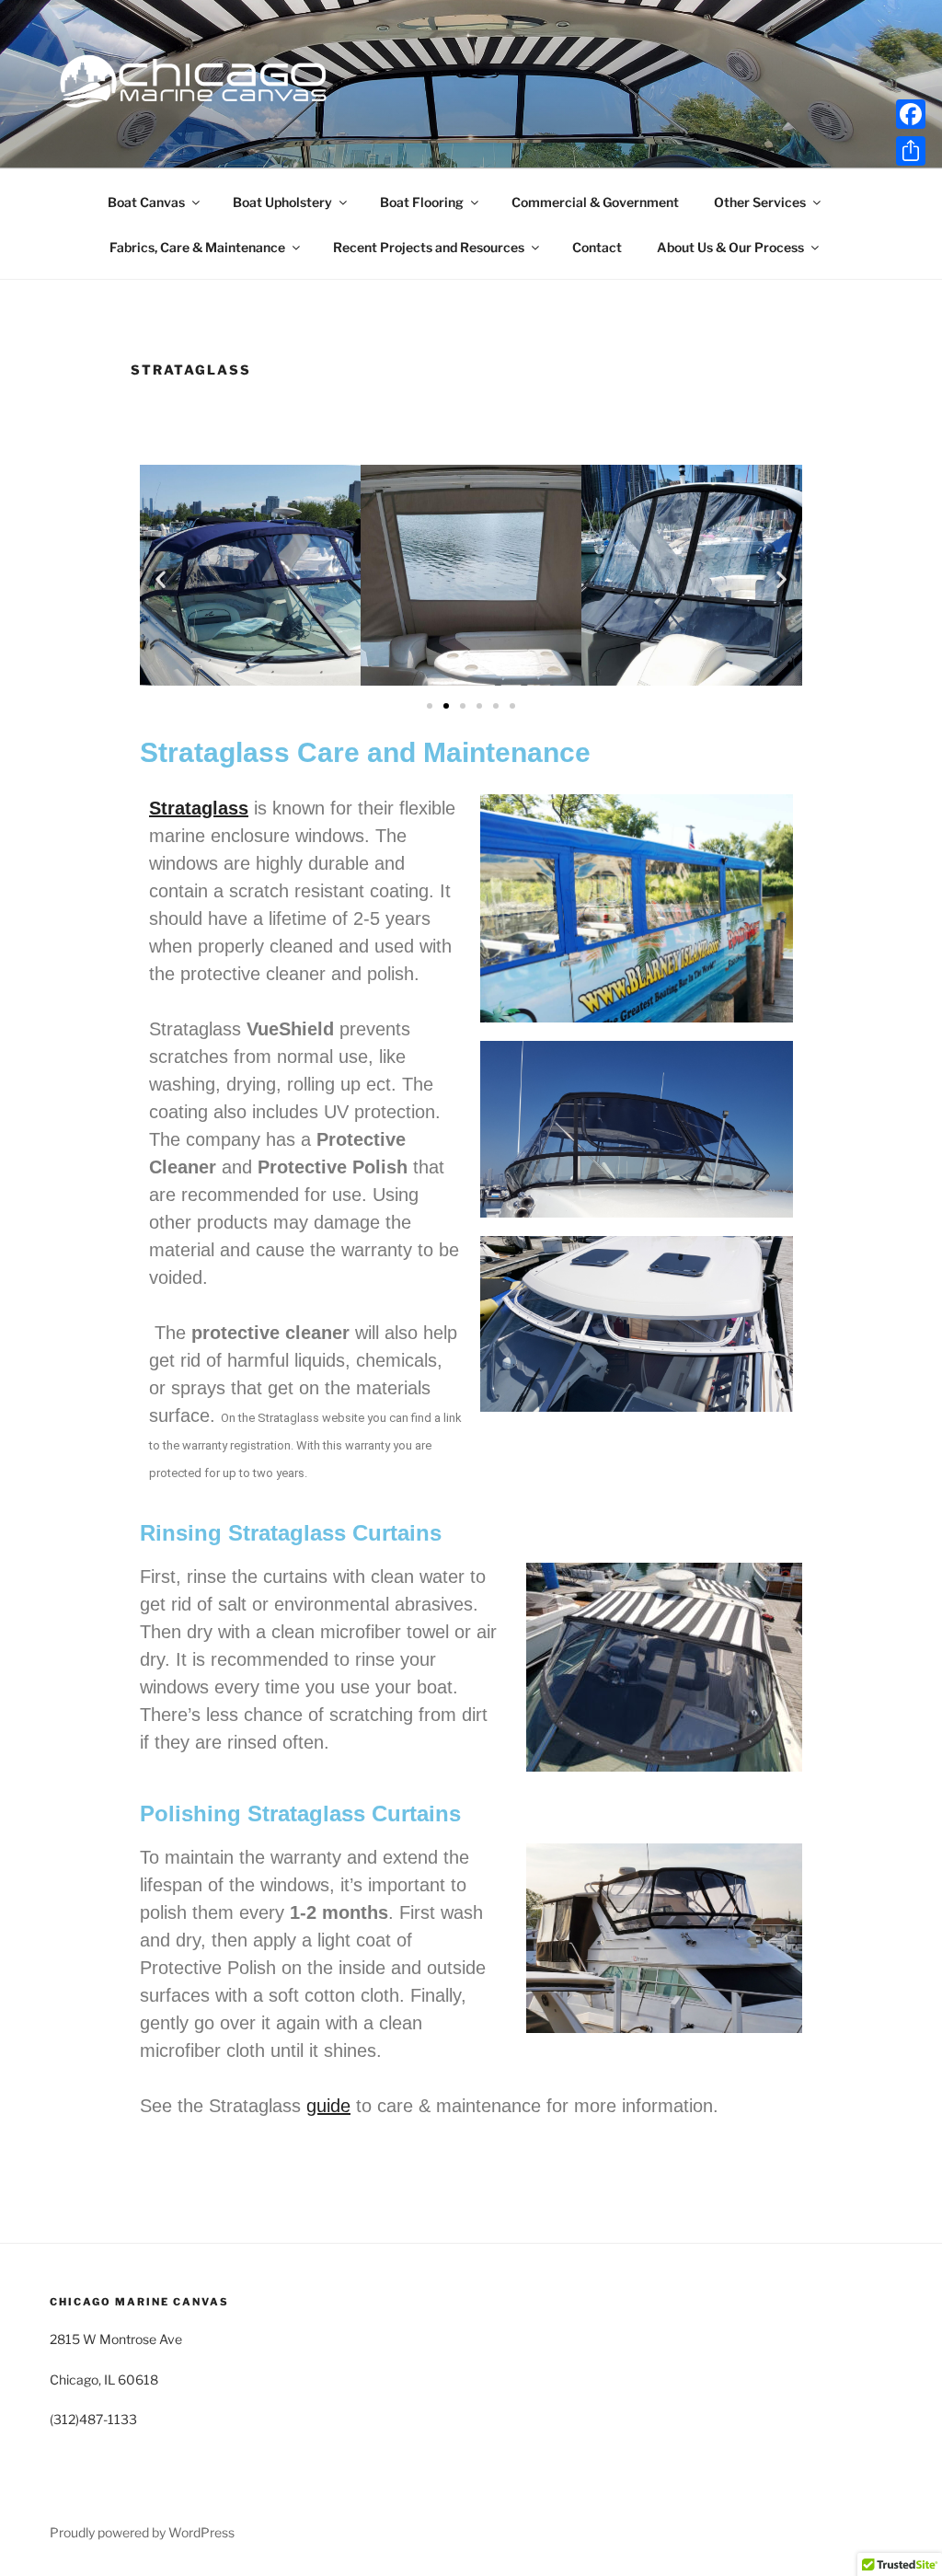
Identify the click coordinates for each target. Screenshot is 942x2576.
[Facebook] (911, 114)
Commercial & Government (595, 202)
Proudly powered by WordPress (142, 2532)
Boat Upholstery (282, 202)
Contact (597, 247)
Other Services (760, 202)
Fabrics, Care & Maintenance (197, 247)
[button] (161, 578)
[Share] (911, 151)
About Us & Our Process (730, 247)
